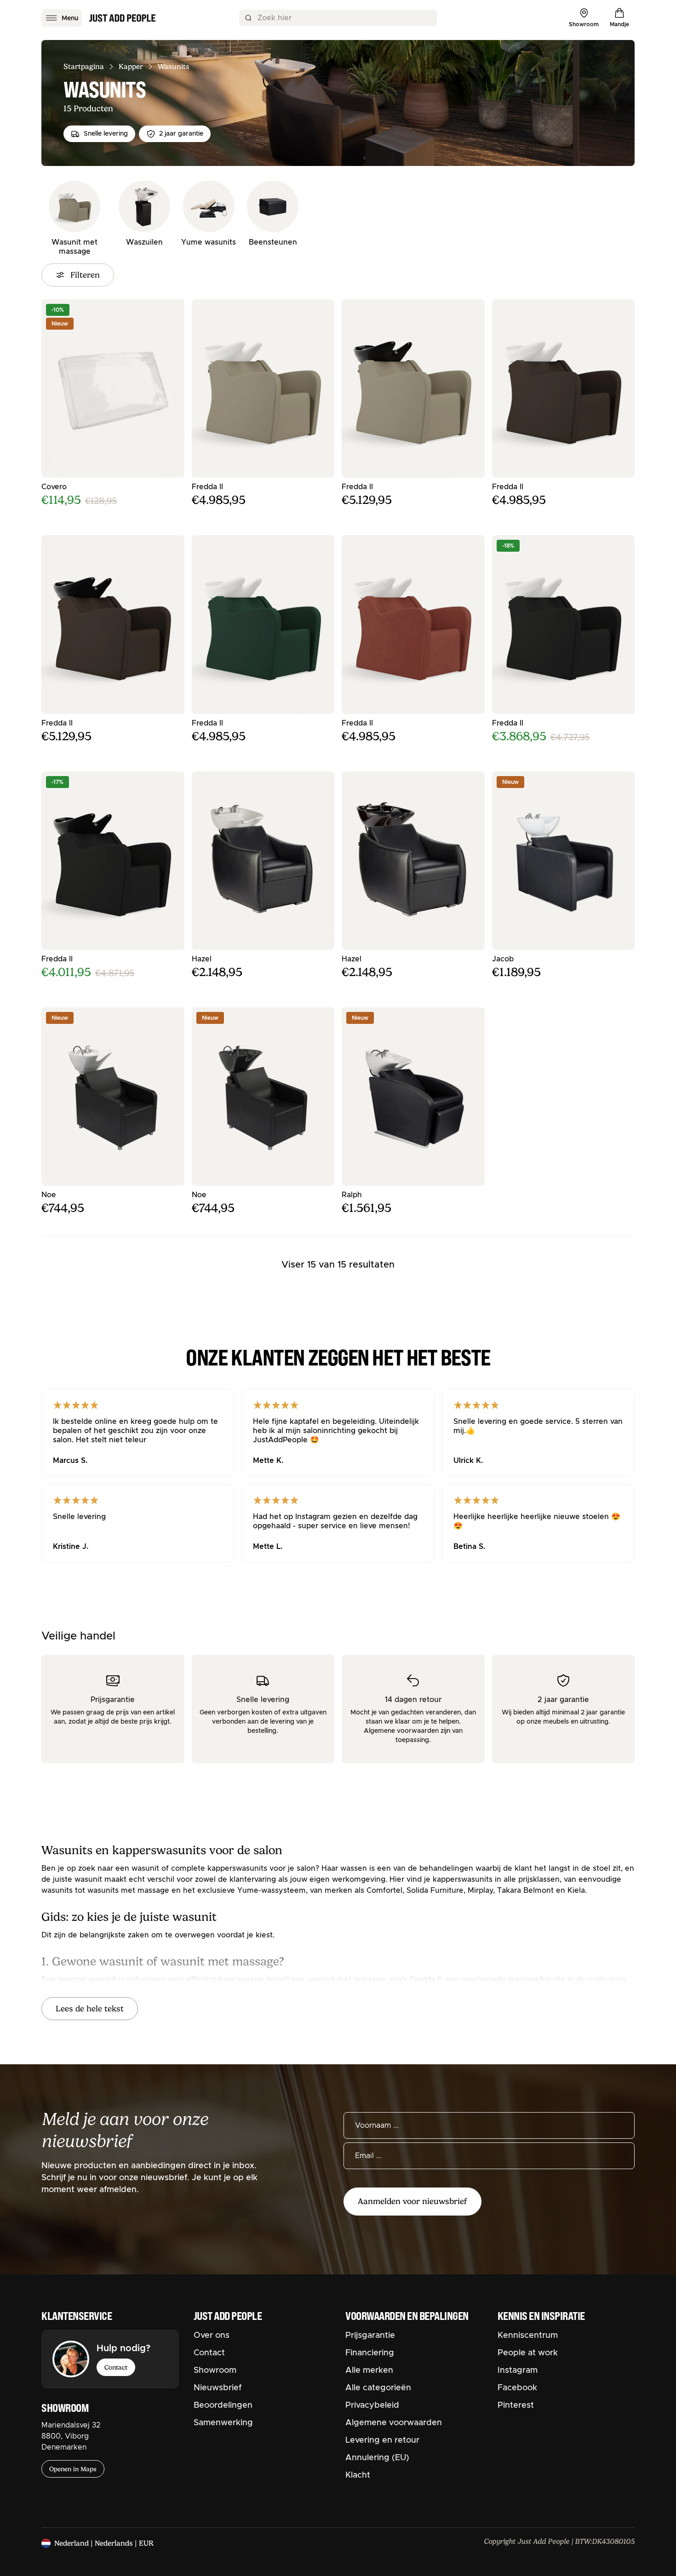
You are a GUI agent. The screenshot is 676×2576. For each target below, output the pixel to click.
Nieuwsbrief (218, 2388)
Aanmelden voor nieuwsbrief (412, 2201)
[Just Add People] (122, 18)
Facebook (517, 2388)
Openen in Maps (73, 2469)
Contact (116, 2367)
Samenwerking (223, 2423)
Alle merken (369, 2370)
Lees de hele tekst (90, 2009)
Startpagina (84, 67)
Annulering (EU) (377, 2458)
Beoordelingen (223, 2405)
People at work (528, 2353)
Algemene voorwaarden (394, 2423)
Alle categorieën (378, 2388)
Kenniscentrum (528, 2336)
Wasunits (174, 67)
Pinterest (516, 2405)
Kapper (131, 67)
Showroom (215, 2370)
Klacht (358, 2475)
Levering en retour (382, 2440)
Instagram (518, 2370)
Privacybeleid (372, 2405)
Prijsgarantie (370, 2336)
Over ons (212, 2336)
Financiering (370, 2353)
